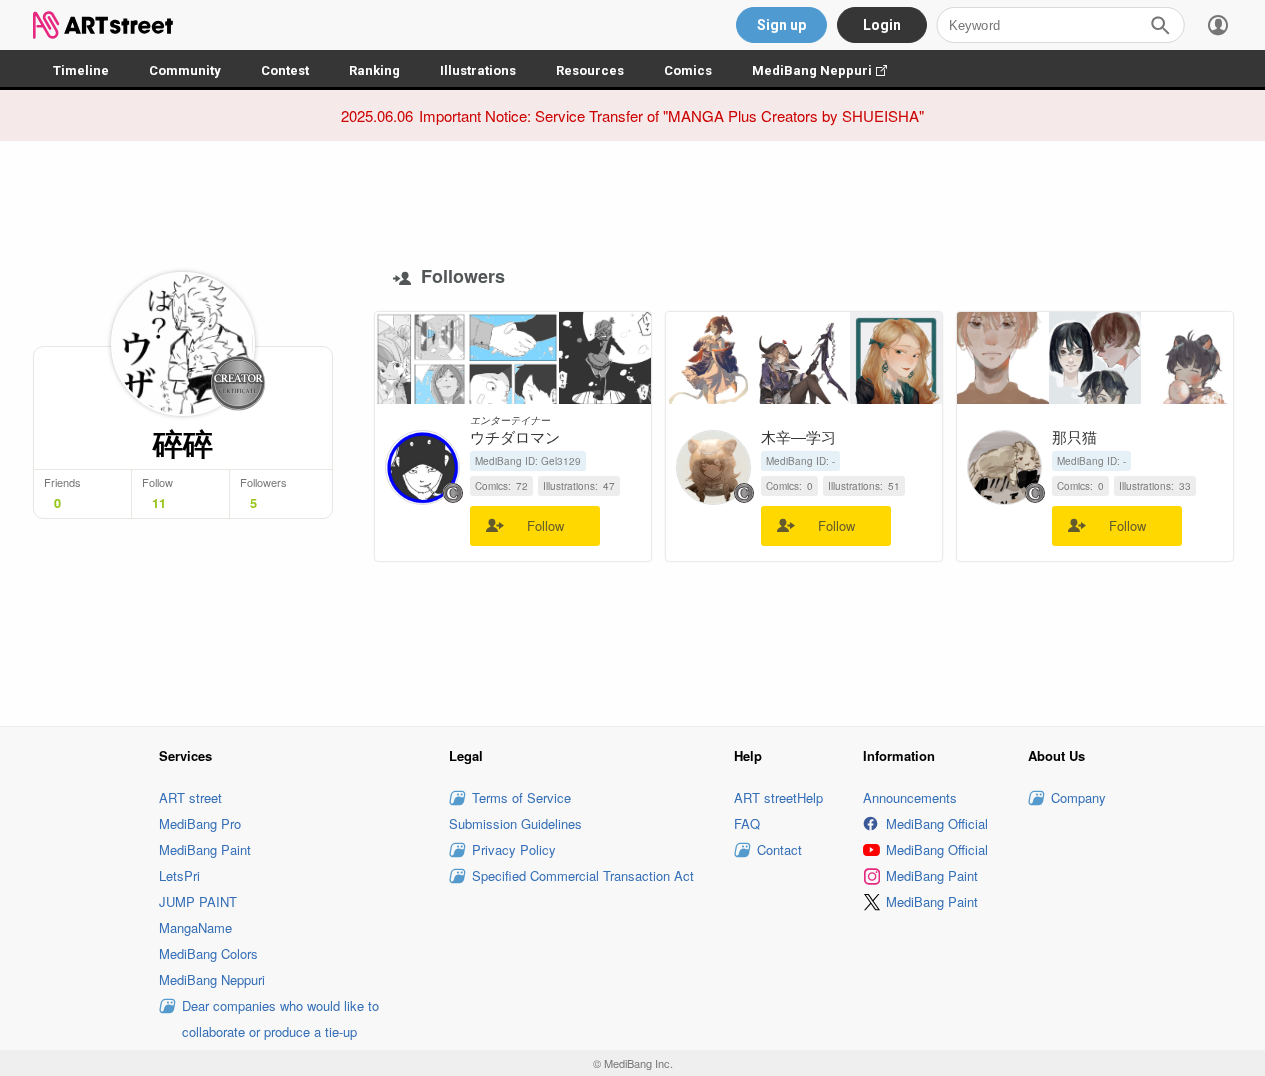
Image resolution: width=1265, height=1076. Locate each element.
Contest (285, 70)
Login (882, 25)
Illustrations (478, 70)
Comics (688, 70)
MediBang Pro (200, 823)
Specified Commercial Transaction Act (583, 875)
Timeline (81, 70)
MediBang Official (937, 823)
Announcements (910, 797)
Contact (779, 849)
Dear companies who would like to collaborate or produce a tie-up (280, 1018)
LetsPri (179, 875)
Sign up (781, 25)
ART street (190, 797)
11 (159, 503)
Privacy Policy (514, 849)
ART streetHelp (778, 797)
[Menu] (1218, 25)
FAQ (747, 823)
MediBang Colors (208, 953)
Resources (590, 70)
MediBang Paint (205, 849)
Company (1078, 797)
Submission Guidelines (515, 823)
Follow (545, 525)
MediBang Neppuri (829, 70)
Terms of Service (521, 797)
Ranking (374, 70)
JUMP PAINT (198, 901)
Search (1160, 25)
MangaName (195, 927)
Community (185, 70)
